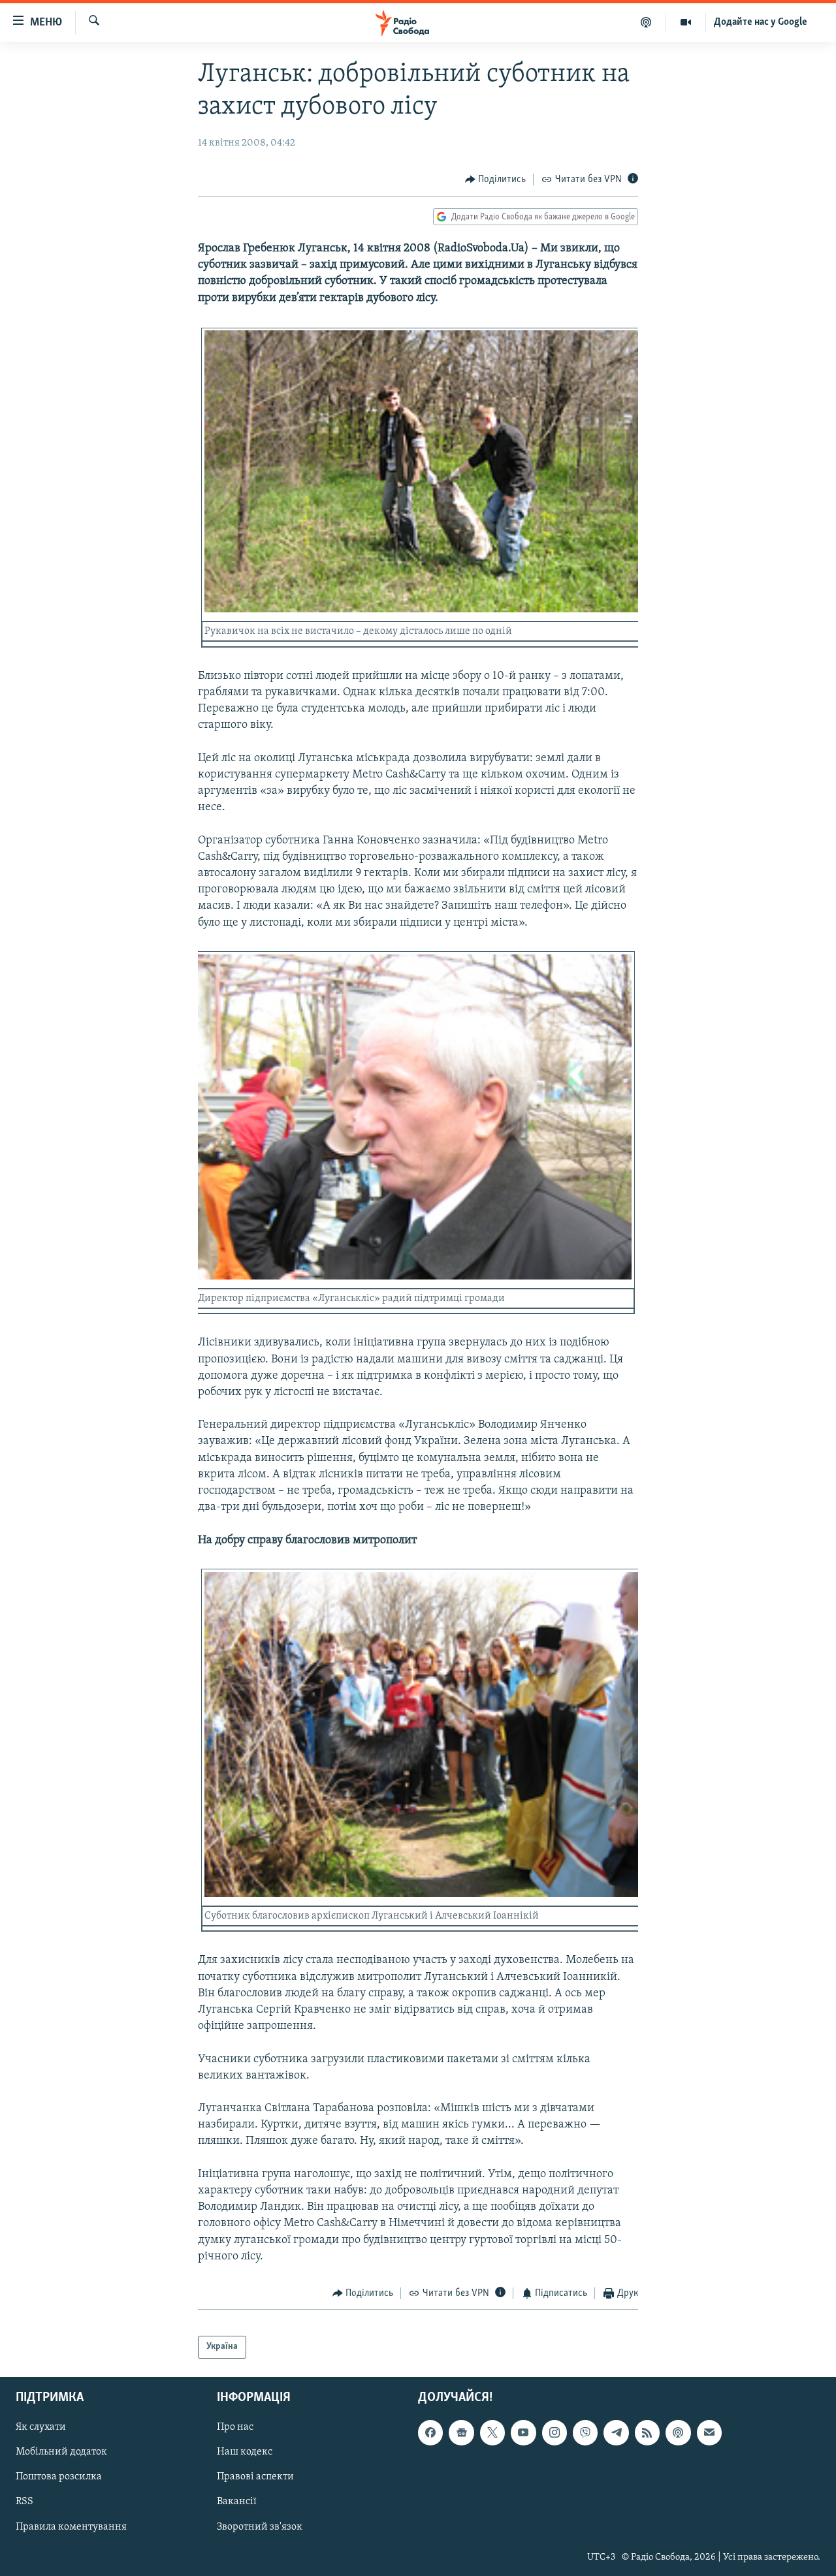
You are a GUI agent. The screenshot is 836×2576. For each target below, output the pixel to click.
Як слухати (41, 2427)
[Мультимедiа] (686, 22)
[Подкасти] (646, 22)
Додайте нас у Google (761, 22)
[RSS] (647, 2432)
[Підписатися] (709, 2432)
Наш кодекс (245, 2452)
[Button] (496, 180)
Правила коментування (71, 2526)
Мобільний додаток (61, 2452)
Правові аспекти (255, 2477)
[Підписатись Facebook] (430, 2432)
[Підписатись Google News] (461, 2432)
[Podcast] (678, 2432)
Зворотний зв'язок (260, 2526)
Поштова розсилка (59, 2477)
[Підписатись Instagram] (555, 2432)
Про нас (235, 2427)
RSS (24, 2502)
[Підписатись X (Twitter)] (492, 2432)
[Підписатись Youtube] (523, 2432)
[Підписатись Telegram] (616, 2432)
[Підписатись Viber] (585, 2432)
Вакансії (237, 2502)
